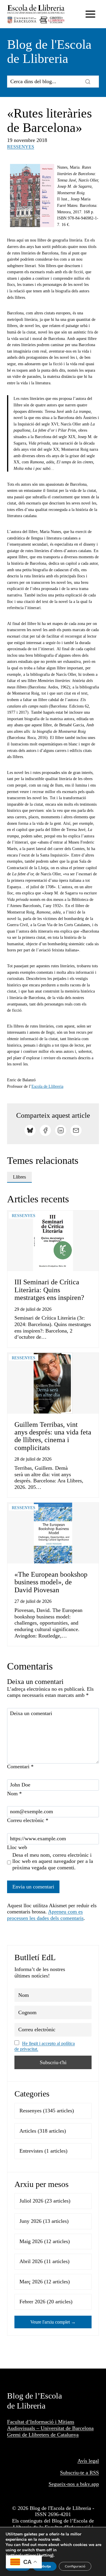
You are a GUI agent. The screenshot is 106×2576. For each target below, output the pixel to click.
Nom (14, 1794)
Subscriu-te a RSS (79, 2473)
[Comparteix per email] (76, 1130)
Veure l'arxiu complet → (53, 2322)
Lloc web (17, 1847)
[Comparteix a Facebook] (45, 1130)
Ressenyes (21, 147)
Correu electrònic (28, 1820)
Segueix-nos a (64, 2484)
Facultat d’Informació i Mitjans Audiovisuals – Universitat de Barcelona (50, 2425)
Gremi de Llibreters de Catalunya (43, 2435)
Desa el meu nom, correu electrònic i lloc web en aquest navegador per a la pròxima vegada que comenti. (53, 1861)
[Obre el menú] (90, 14)
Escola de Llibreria (47, 1086)
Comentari (20, 1767)
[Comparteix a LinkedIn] (61, 1130)
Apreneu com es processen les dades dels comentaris (45, 1915)
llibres (19, 1177)
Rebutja (45, 2566)
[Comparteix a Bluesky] (30, 1130)
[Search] (88, 81)
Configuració (75, 2566)
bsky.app (90, 2484)
